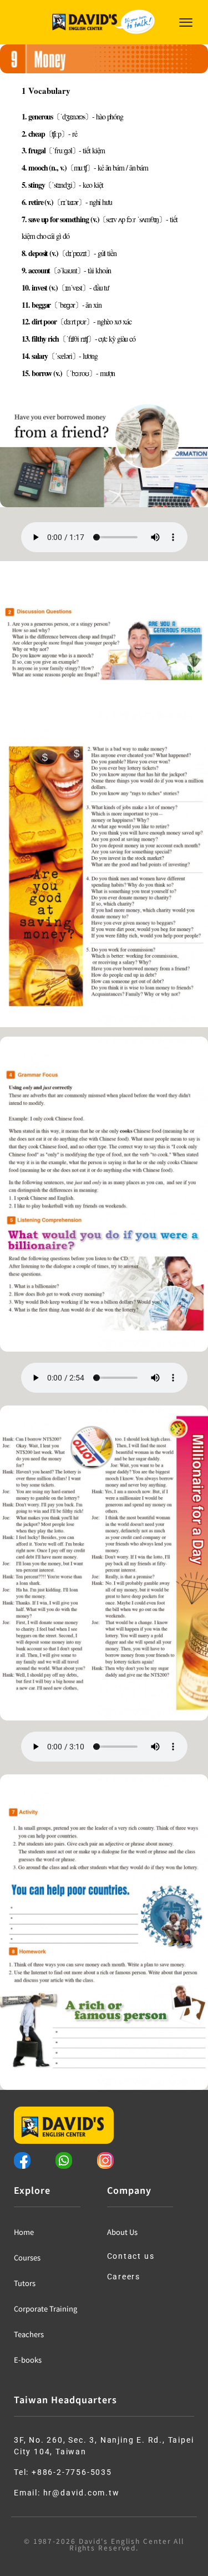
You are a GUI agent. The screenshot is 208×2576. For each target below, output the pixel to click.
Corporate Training (45, 2309)
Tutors (25, 2283)
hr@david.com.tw (82, 2493)
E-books (28, 2360)
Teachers (29, 2334)
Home (24, 2232)
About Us (122, 2232)
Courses (27, 2257)
